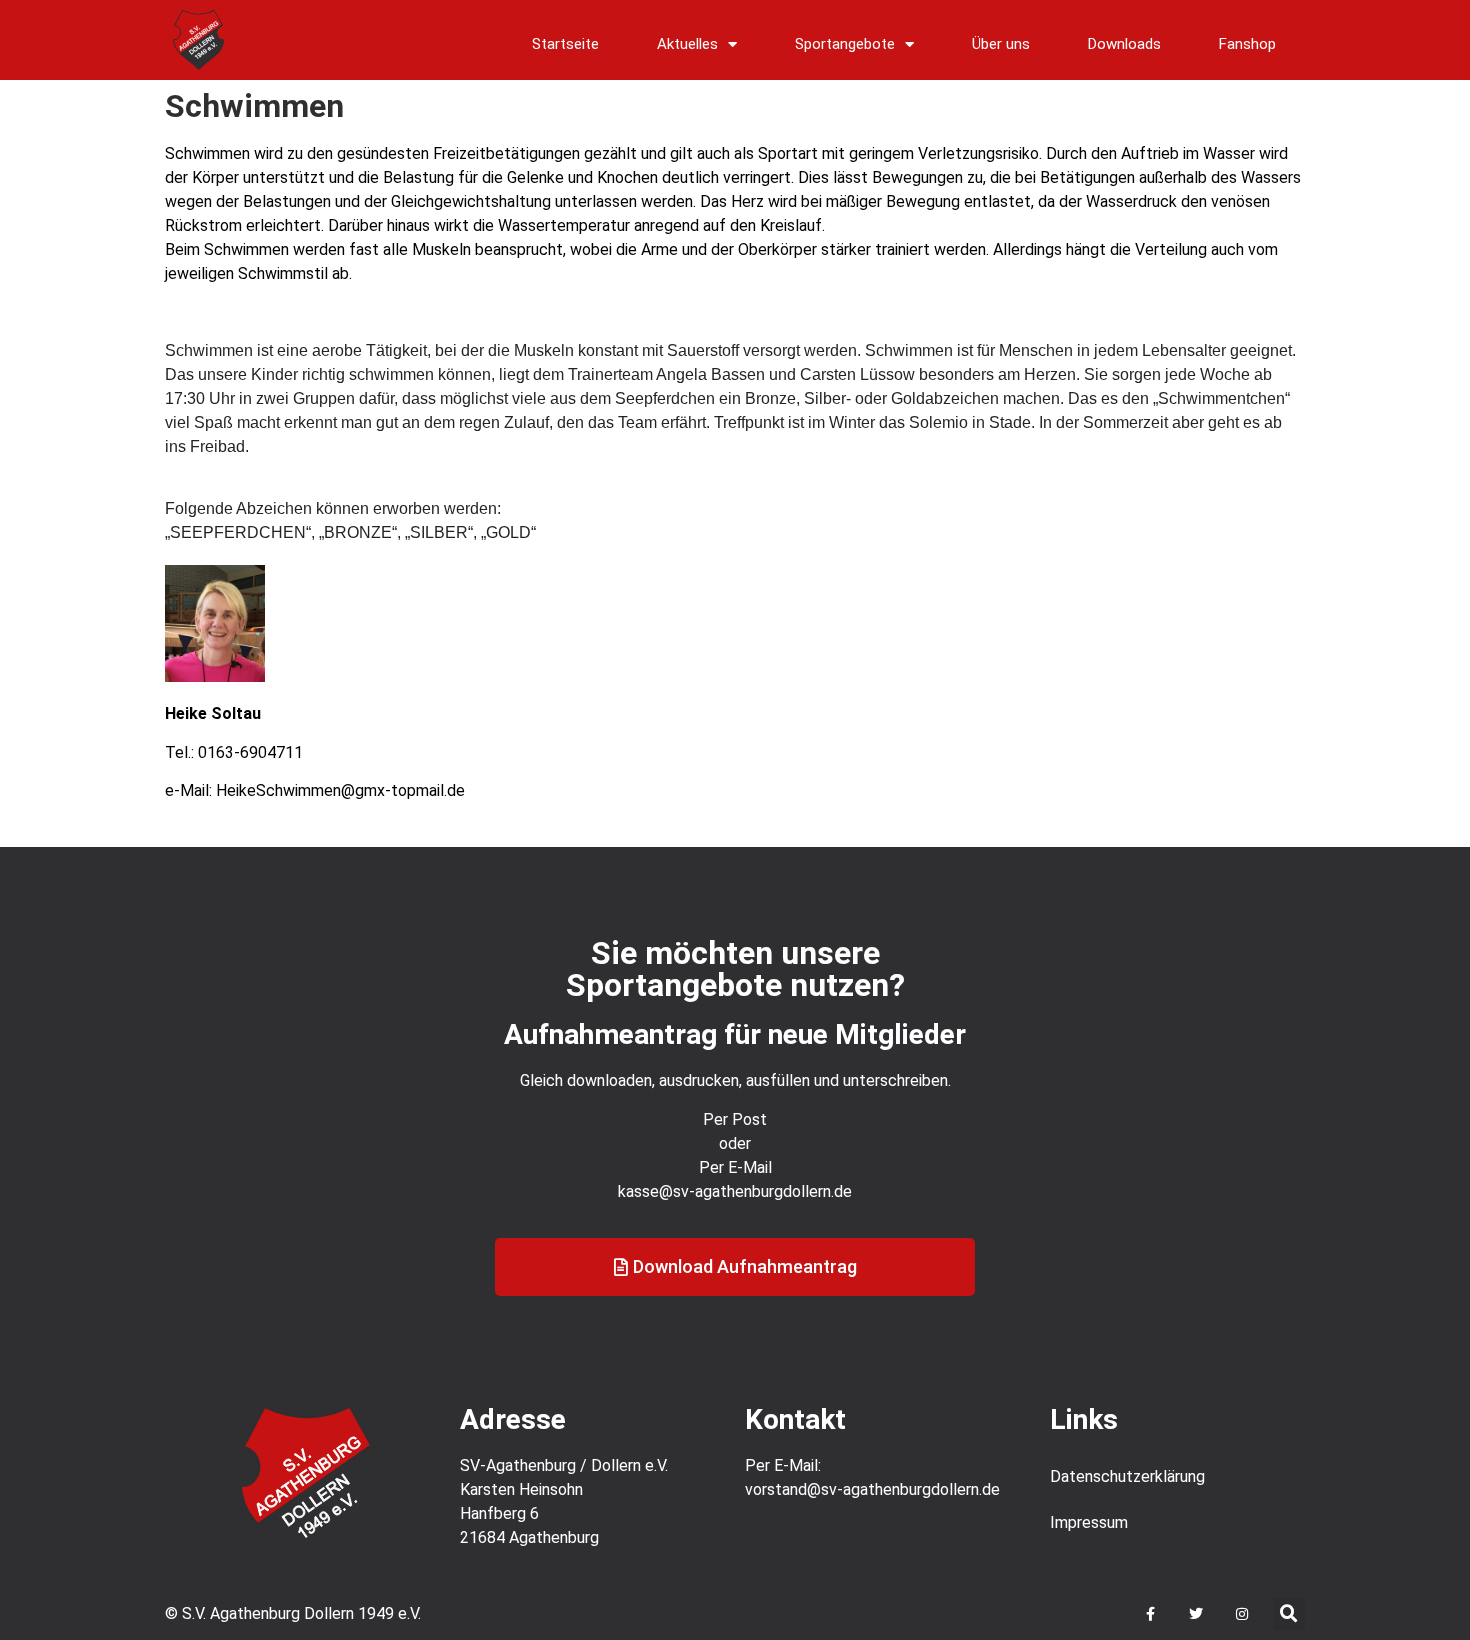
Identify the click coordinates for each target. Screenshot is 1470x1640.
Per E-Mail (735, 1167)
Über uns (1001, 44)
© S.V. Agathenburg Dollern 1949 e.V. (293, 1613)
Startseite (565, 44)
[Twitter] (1196, 1614)
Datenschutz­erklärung (1127, 1476)
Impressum (1089, 1522)
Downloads (1124, 44)
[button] (1289, 1614)
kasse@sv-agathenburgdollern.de (735, 1191)
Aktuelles (687, 44)
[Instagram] (1236, 1614)
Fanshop (1247, 44)
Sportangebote (845, 44)
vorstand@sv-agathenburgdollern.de (872, 1489)
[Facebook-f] (1150, 1614)
